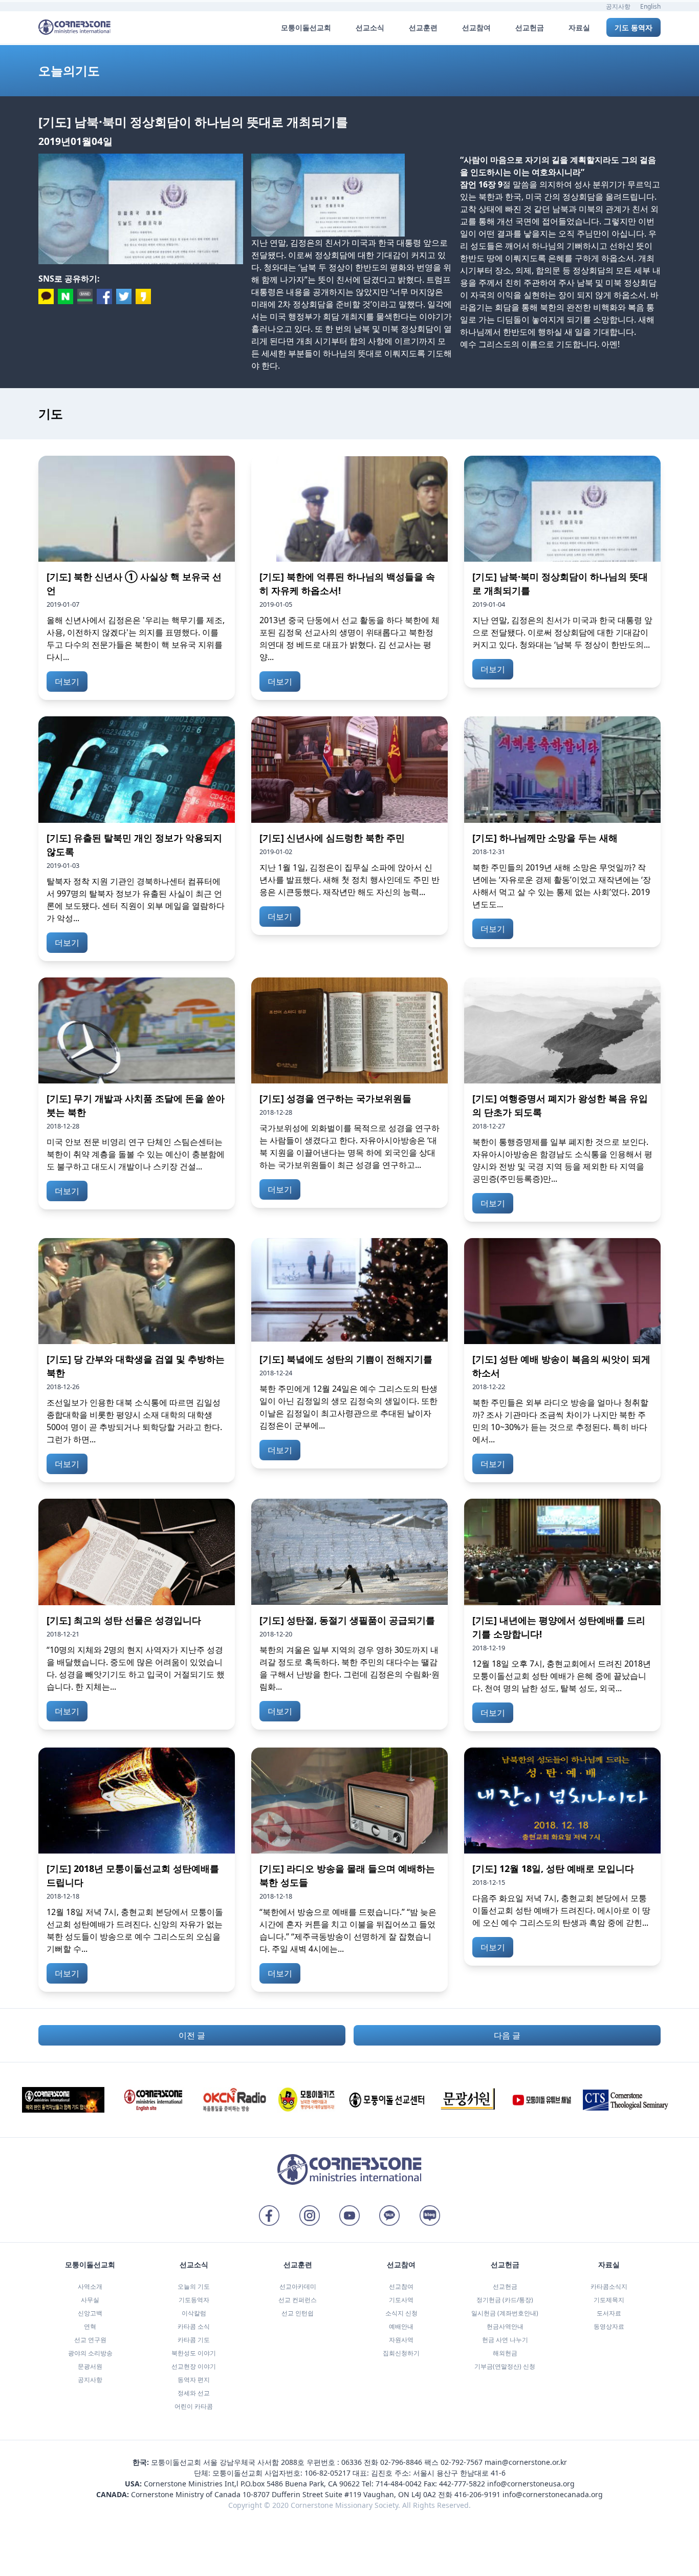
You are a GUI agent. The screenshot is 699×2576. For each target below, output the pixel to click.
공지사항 (618, 6)
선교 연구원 (90, 2340)
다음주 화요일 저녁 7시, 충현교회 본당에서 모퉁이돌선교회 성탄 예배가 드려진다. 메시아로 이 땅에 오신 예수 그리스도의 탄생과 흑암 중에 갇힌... (561, 1910)
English (650, 6)
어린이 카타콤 (194, 2406)
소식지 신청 (401, 2313)
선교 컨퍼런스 (298, 2300)
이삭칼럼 (194, 2313)
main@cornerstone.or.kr (526, 2462)
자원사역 (401, 2340)
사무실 (90, 2300)
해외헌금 (505, 2353)
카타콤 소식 (194, 2326)
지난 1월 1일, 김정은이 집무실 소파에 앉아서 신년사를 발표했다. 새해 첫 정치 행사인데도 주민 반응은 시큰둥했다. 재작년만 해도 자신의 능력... (349, 880)
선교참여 (401, 2286)
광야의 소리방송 (90, 2353)
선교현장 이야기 (194, 2366)
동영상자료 (609, 2326)
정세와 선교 (194, 2393)
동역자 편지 (194, 2380)
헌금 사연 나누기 (505, 2340)
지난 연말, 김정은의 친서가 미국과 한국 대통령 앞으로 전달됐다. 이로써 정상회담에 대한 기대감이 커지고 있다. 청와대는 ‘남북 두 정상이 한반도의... (562, 632)
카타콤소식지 (609, 2286)
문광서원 (90, 2366)
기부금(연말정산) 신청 (505, 2366)
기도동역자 (194, 2300)
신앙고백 (90, 2313)
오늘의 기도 (194, 2286)
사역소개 (90, 2286)
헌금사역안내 (505, 2326)
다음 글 (507, 2035)
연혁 (90, 2326)
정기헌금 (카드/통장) (505, 2300)
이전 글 (192, 2035)
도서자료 (609, 2313)
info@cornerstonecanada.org (553, 2494)
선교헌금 (505, 2286)
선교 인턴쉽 (298, 2313)
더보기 (67, 682)
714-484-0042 (399, 2484)
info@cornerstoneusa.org (531, 2484)
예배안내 (401, 2326)
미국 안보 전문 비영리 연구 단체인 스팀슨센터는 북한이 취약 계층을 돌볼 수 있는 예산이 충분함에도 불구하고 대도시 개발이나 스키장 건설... (136, 1154)
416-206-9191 (477, 2494)
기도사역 (401, 2300)
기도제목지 (609, 2300)
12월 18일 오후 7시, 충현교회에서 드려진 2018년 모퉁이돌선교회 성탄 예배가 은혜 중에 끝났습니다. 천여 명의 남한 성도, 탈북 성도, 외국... (562, 1676)
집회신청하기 (401, 2353)
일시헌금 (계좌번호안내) (505, 2313)
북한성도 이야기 (194, 2353)
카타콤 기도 (194, 2340)
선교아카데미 (298, 2286)
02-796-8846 (401, 2462)
